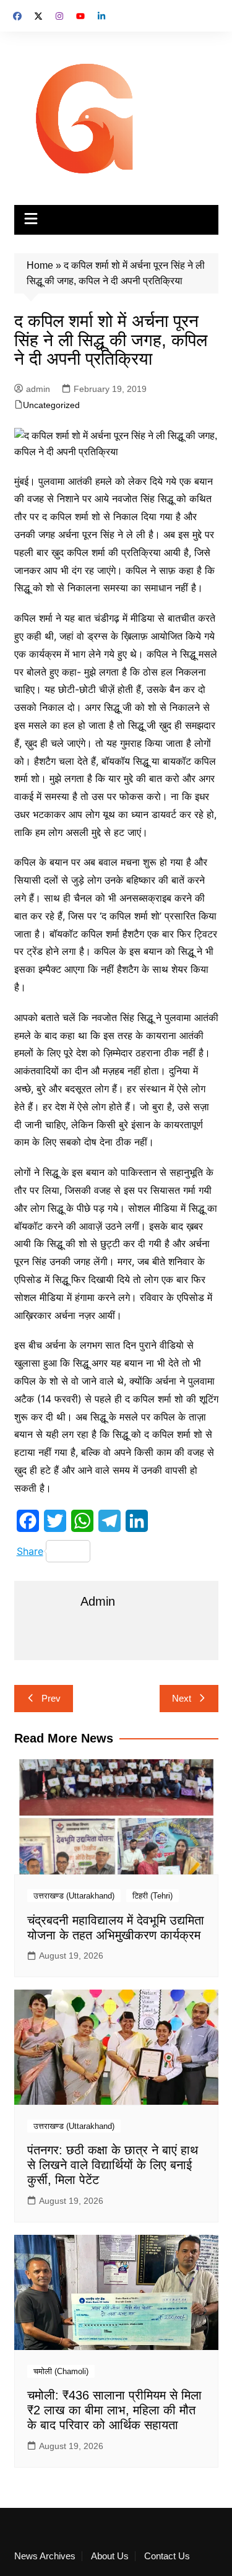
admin (38, 389)
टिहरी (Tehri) (153, 1896)
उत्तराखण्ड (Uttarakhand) (74, 1896)
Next (182, 1698)
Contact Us (167, 2556)
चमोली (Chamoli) (61, 2371)
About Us (110, 2556)
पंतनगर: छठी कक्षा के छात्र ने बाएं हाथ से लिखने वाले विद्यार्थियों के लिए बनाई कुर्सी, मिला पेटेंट (113, 2165)
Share (30, 1551)
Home (40, 265)
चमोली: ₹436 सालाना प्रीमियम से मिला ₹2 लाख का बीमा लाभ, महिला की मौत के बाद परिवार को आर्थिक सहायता (114, 2410)
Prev (51, 1698)
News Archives (45, 2556)
